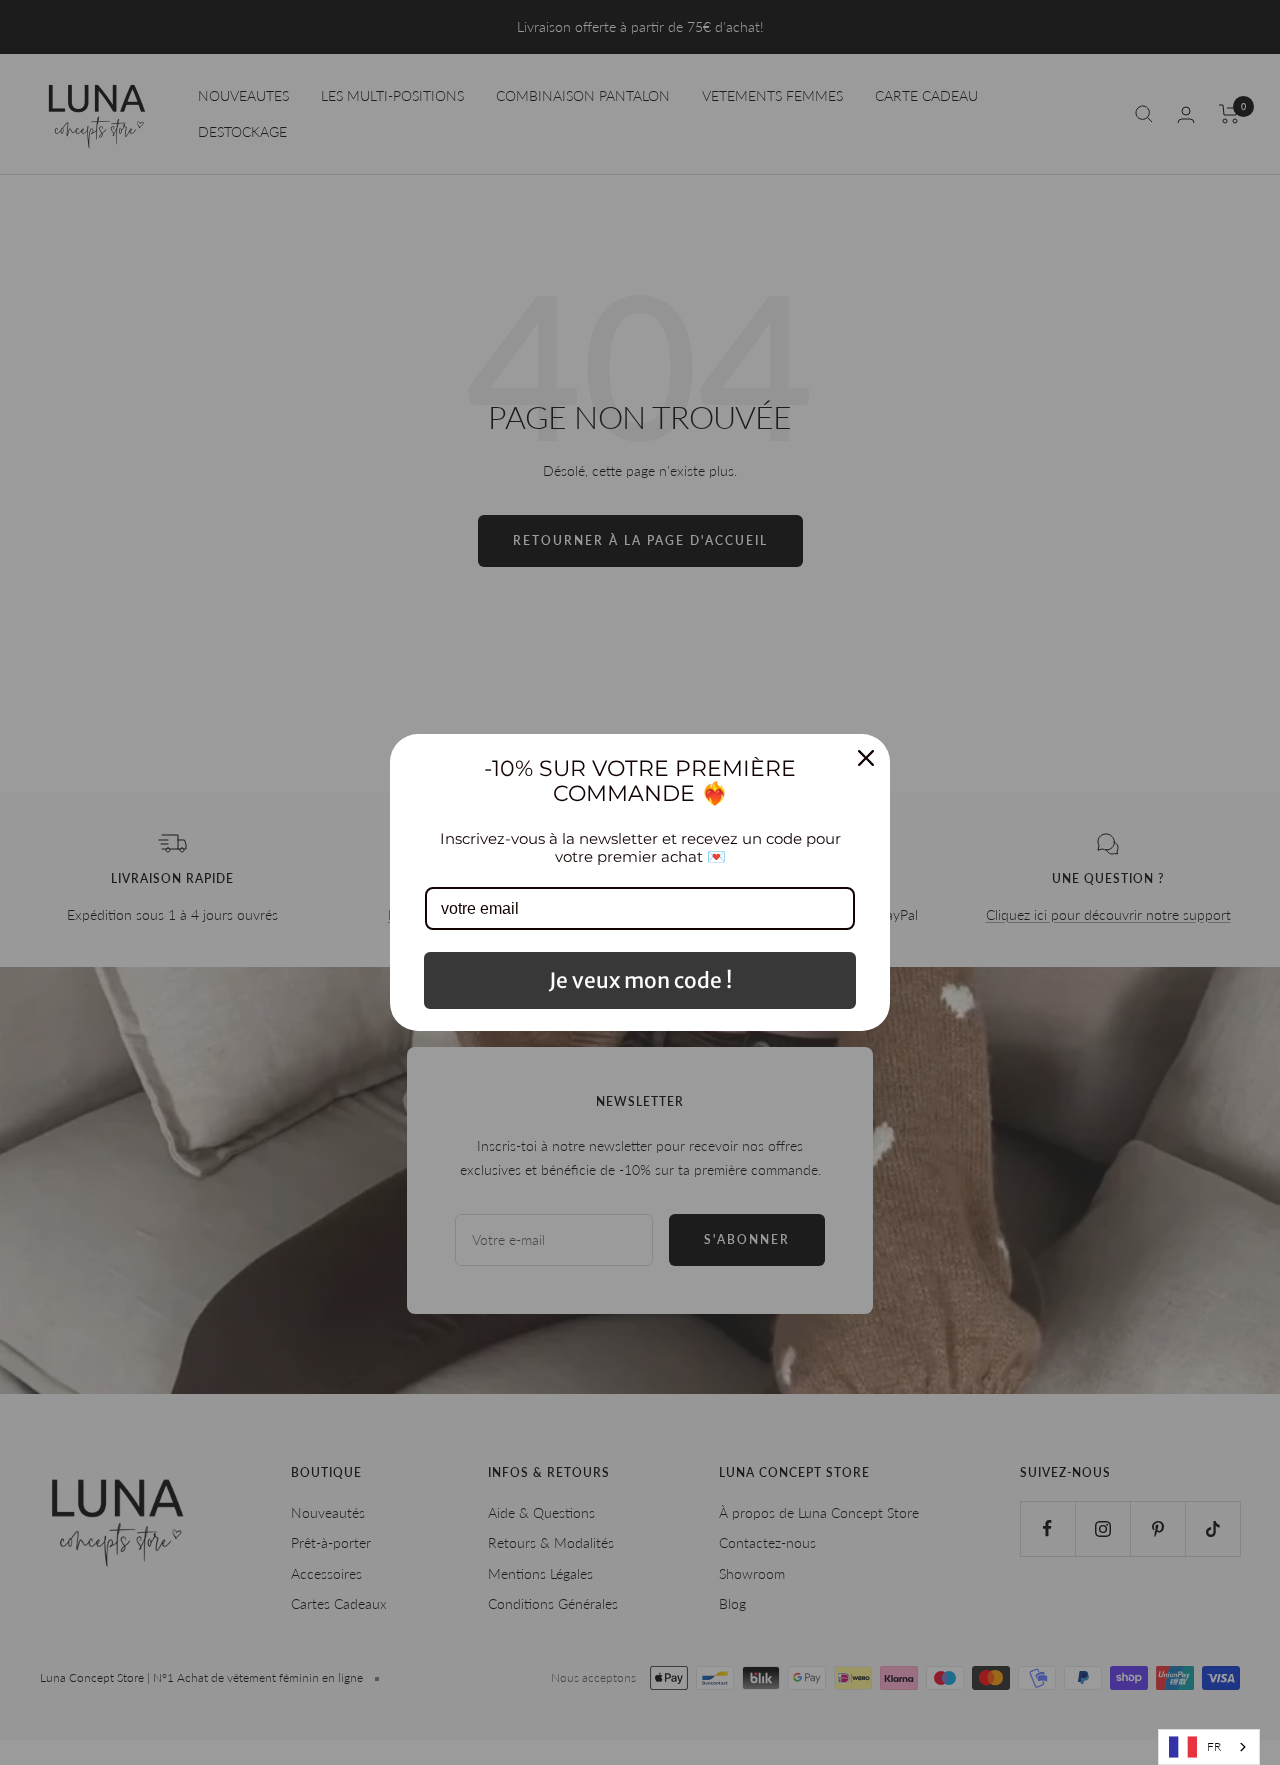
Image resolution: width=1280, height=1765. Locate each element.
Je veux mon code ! (640, 980)
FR (1214, 1746)
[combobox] (1209, 1747)
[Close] (866, 758)
